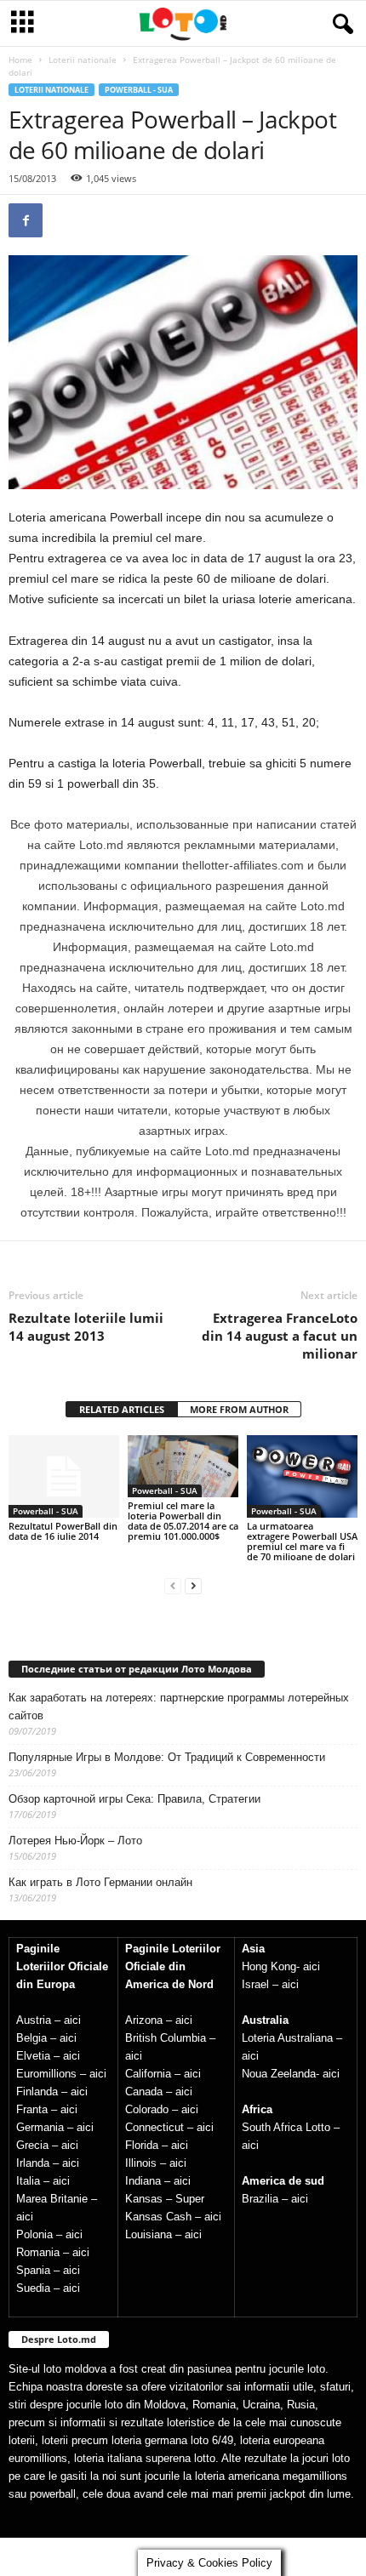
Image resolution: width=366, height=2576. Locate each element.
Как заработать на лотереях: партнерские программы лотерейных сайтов (179, 1707)
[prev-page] (173, 1585)
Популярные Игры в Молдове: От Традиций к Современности (167, 1757)
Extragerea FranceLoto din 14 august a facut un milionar (280, 1336)
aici (72, 2020)
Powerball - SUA (139, 90)
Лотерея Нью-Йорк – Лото (75, 1841)
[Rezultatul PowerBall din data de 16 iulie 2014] (64, 1476)
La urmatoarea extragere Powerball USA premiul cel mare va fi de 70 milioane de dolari (302, 1541)
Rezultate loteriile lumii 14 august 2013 (86, 1327)
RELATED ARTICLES (122, 1409)
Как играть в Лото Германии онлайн (100, 1882)
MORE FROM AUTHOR (239, 1409)
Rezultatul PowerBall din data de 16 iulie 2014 (63, 1531)
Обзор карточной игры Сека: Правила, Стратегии (134, 1799)
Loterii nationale (83, 60)
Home (20, 60)
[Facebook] (26, 220)
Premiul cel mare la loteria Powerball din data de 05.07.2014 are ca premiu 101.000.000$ (183, 1521)
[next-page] (193, 1585)
